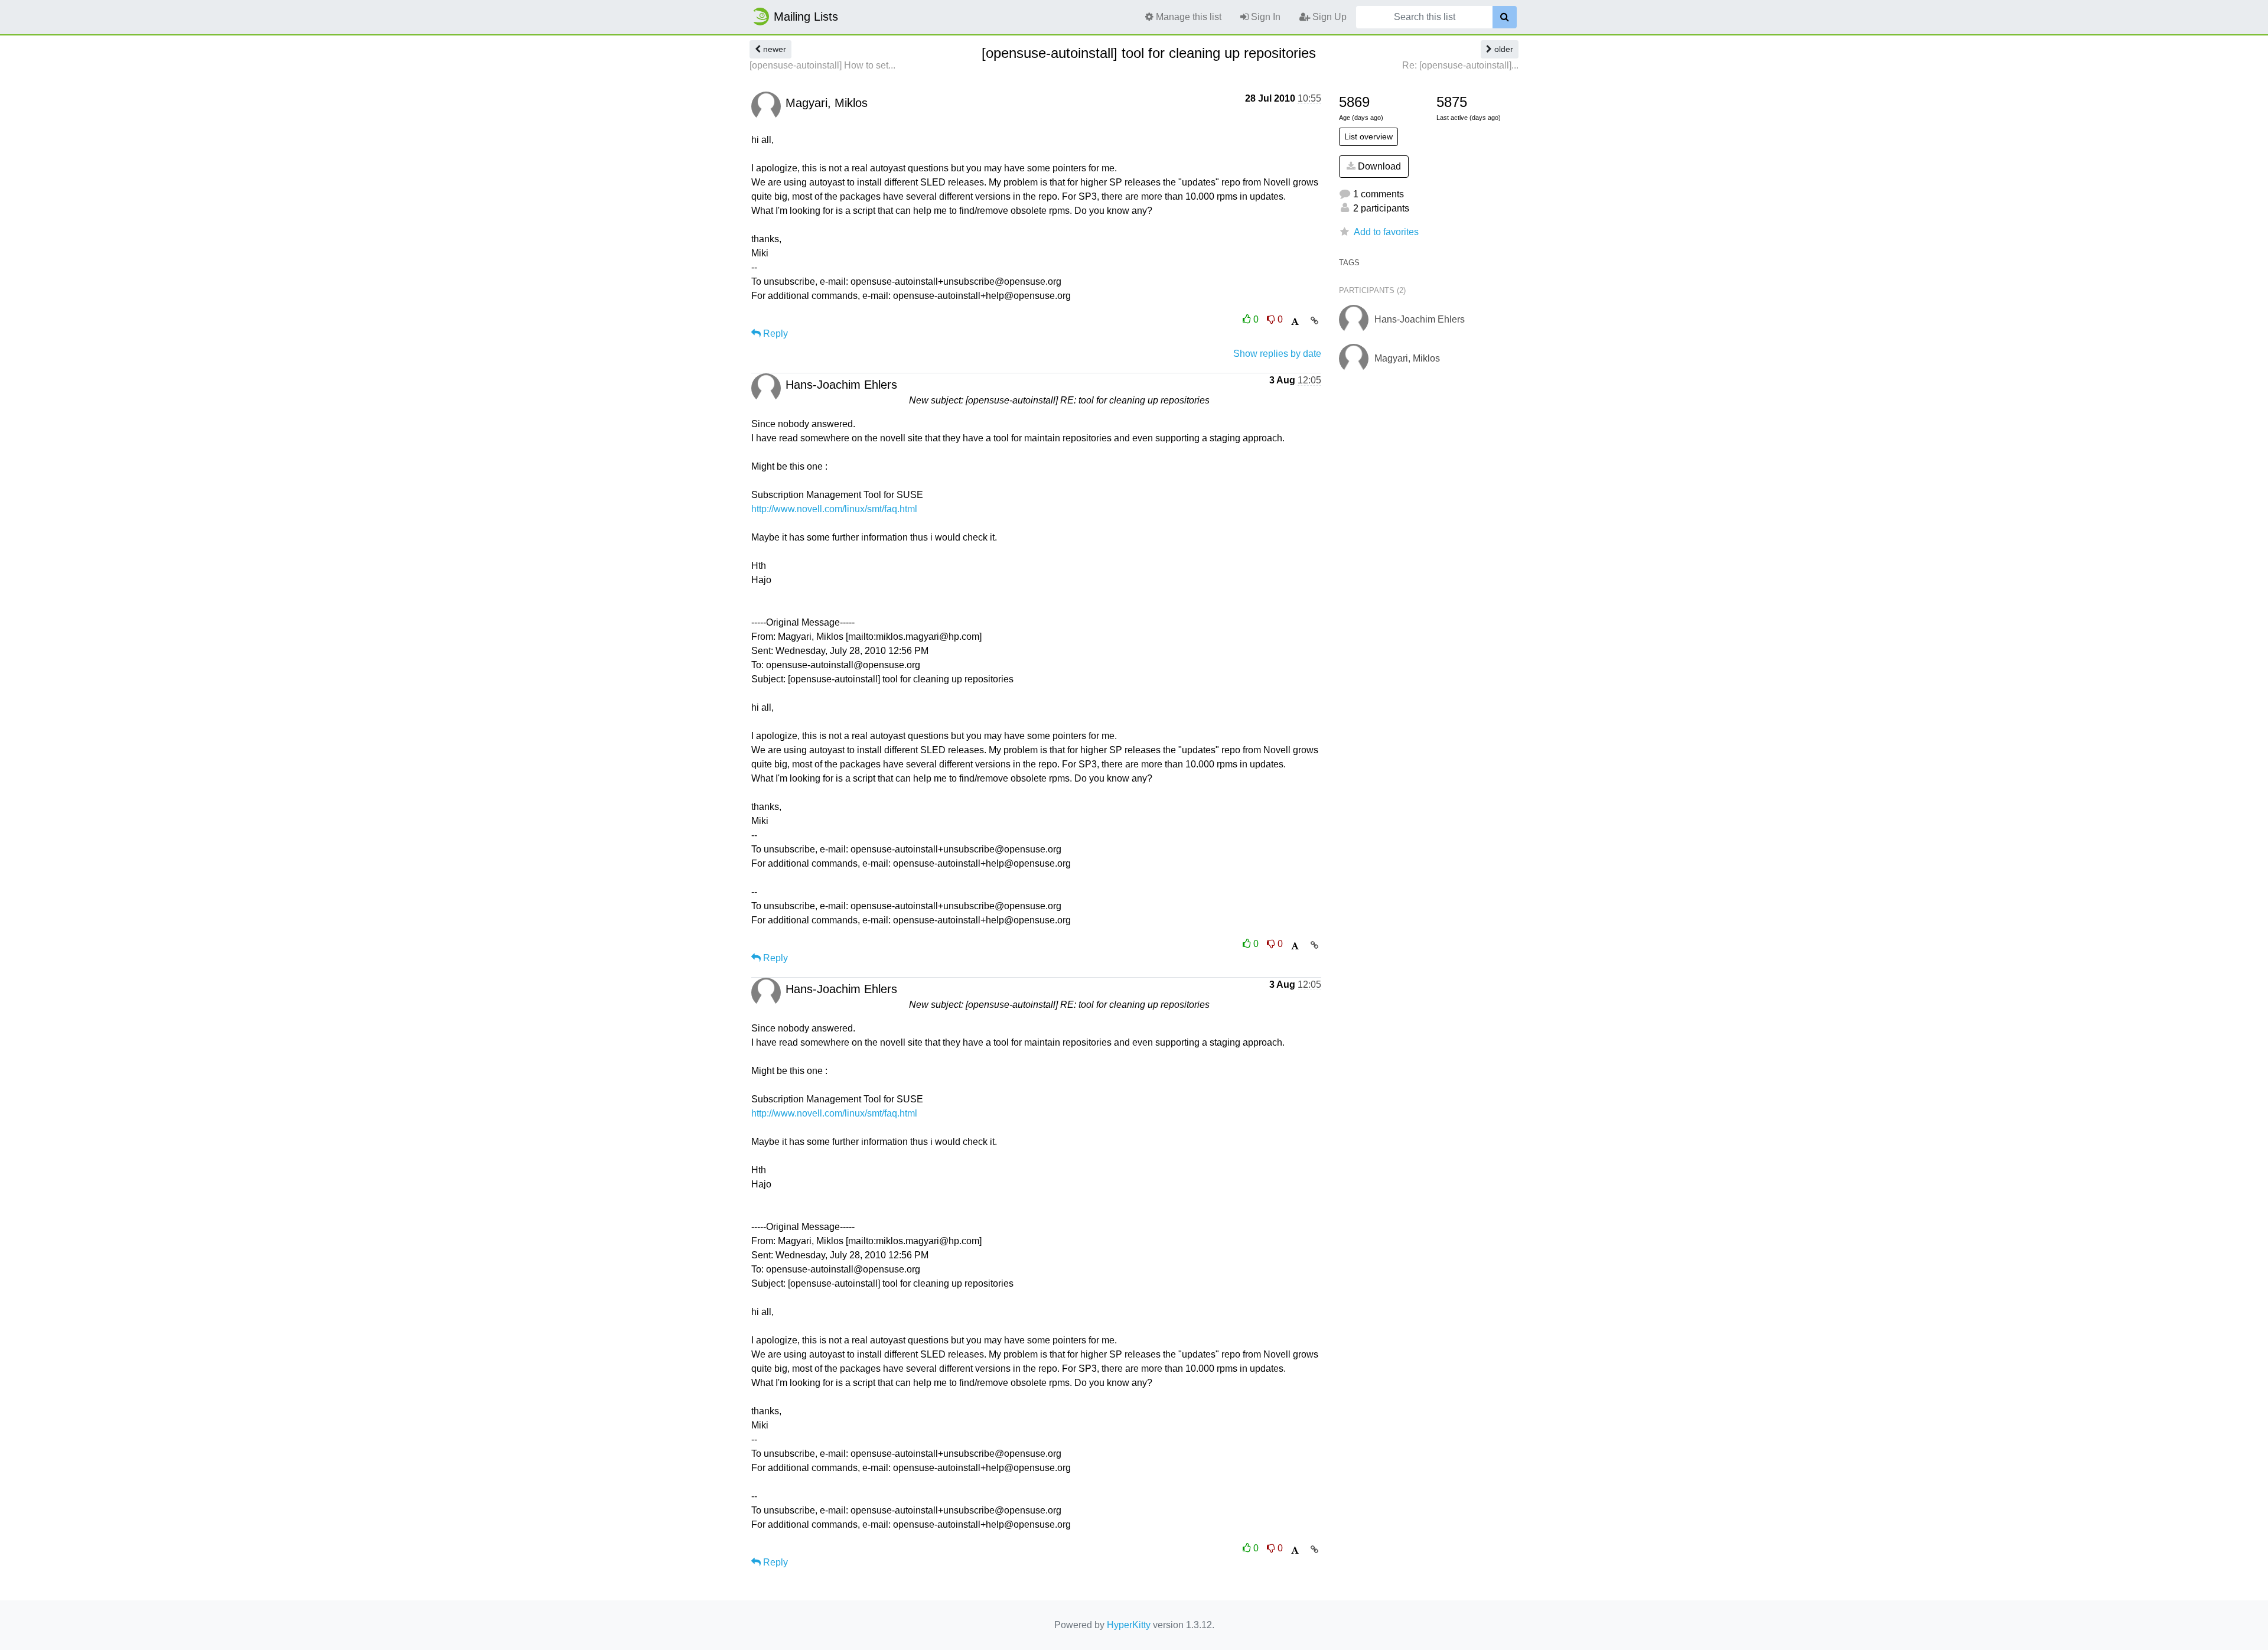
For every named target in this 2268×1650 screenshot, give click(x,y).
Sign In (1265, 17)
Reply (774, 333)
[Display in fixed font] (1295, 322)
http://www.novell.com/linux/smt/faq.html (834, 509)
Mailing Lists (806, 17)
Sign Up (1328, 17)
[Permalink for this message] (1314, 321)
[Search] (1505, 17)
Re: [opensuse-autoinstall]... (1460, 65)
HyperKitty (1129, 1625)
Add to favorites (1386, 232)
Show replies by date (1277, 354)
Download (1378, 166)
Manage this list (1187, 17)
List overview (1368, 136)
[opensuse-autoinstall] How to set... (822, 65)
